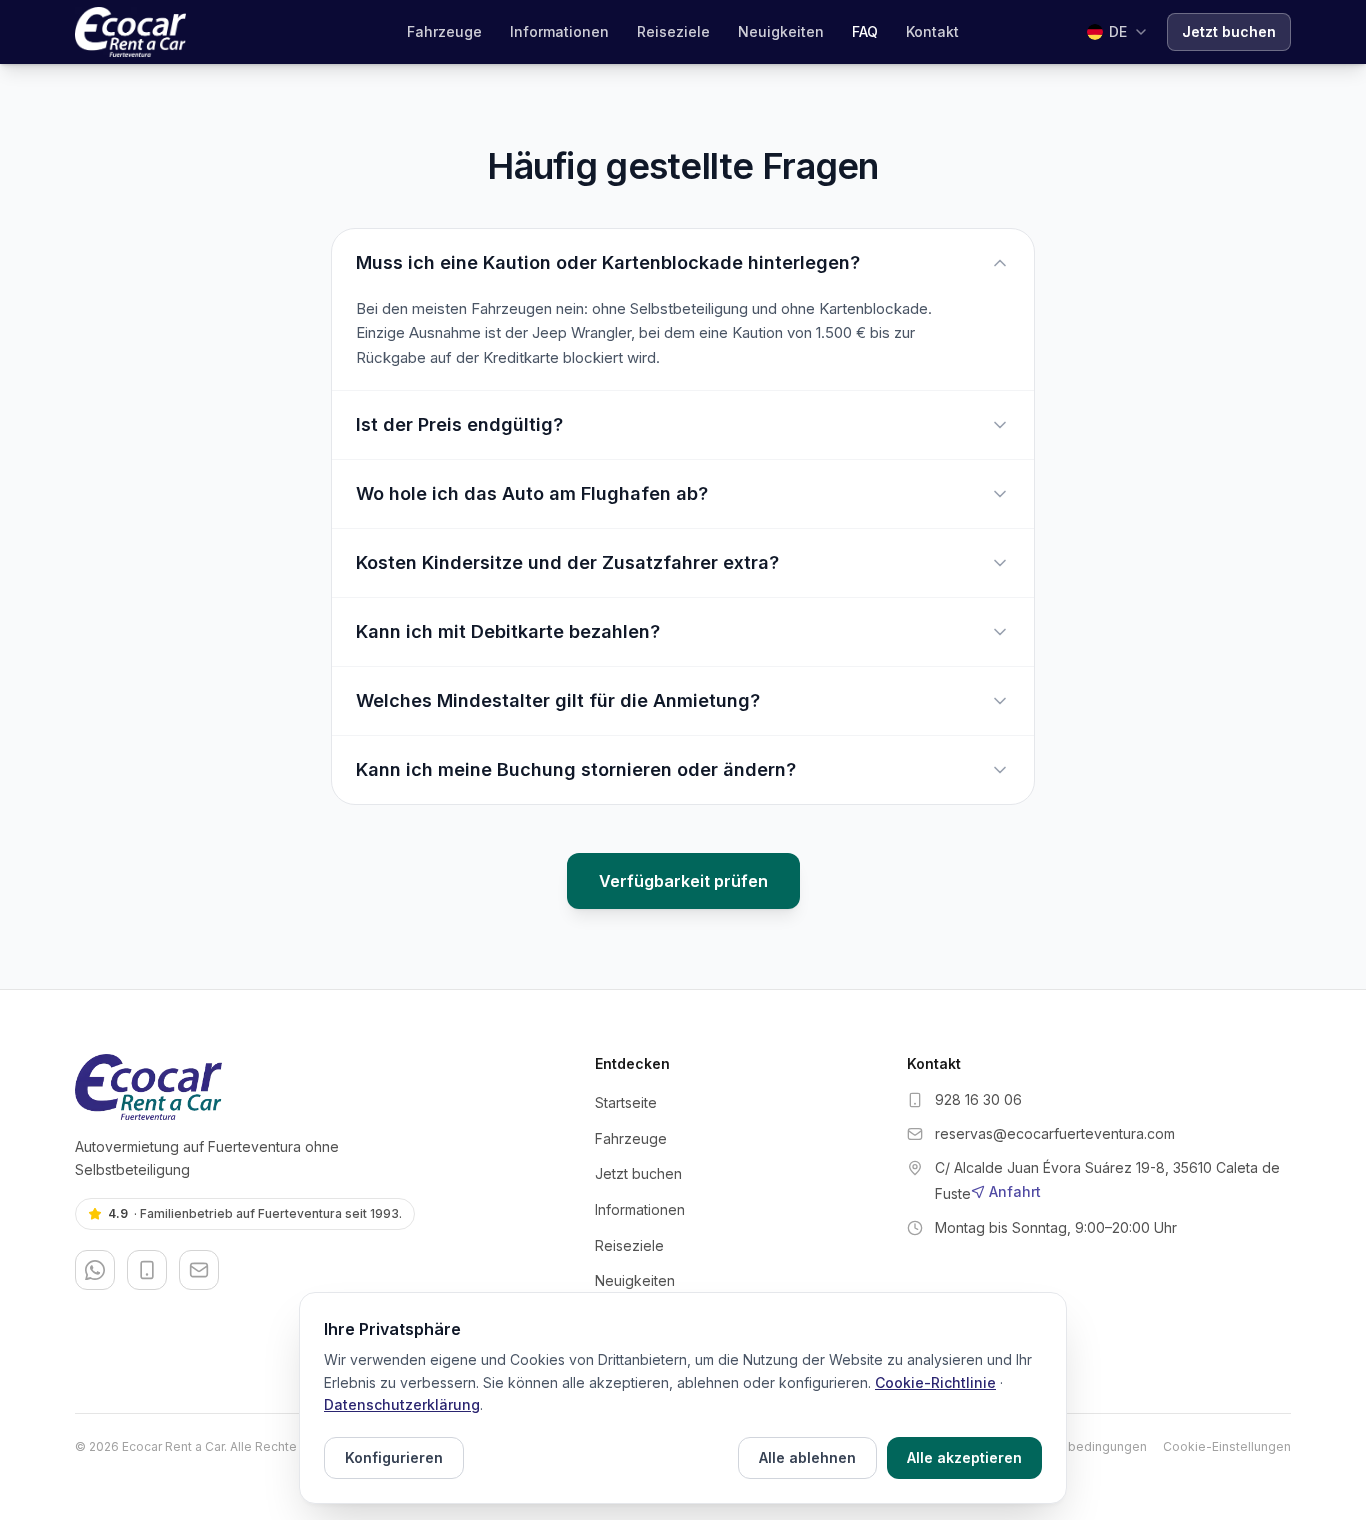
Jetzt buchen (1229, 31)
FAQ (865, 31)
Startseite (626, 1102)
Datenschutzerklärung (402, 1404)
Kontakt (932, 31)
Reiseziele (673, 31)
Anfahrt (1015, 1191)
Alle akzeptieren (964, 1457)
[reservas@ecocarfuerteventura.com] (199, 1270)
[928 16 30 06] (147, 1270)
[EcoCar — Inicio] (130, 32)
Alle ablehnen (807, 1457)
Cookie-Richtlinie (935, 1382)
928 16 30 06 (978, 1099)
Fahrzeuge (444, 31)
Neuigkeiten (781, 31)
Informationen (559, 31)
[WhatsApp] (95, 1270)
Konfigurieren (394, 1457)
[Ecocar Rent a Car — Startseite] (319, 1087)
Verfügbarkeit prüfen (683, 881)
